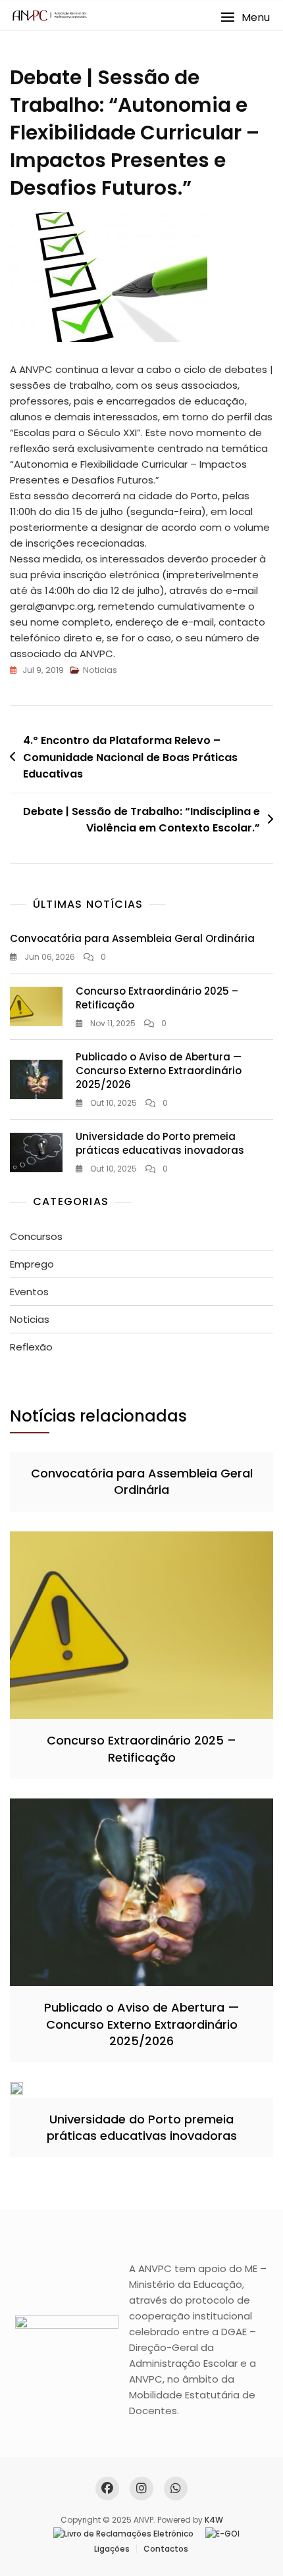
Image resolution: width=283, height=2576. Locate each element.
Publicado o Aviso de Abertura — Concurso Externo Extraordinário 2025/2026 (159, 1071)
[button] (245, 17)
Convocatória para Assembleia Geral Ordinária (132, 938)
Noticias (100, 670)
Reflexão (31, 1347)
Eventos (29, 1292)
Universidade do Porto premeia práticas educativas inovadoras (160, 1143)
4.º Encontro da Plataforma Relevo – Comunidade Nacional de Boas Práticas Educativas (130, 757)
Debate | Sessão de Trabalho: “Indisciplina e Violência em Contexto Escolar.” (141, 820)
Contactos (166, 2549)
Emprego (32, 1264)
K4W (214, 2520)
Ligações (112, 2549)
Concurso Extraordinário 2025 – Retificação (141, 1748)
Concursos (36, 1236)
